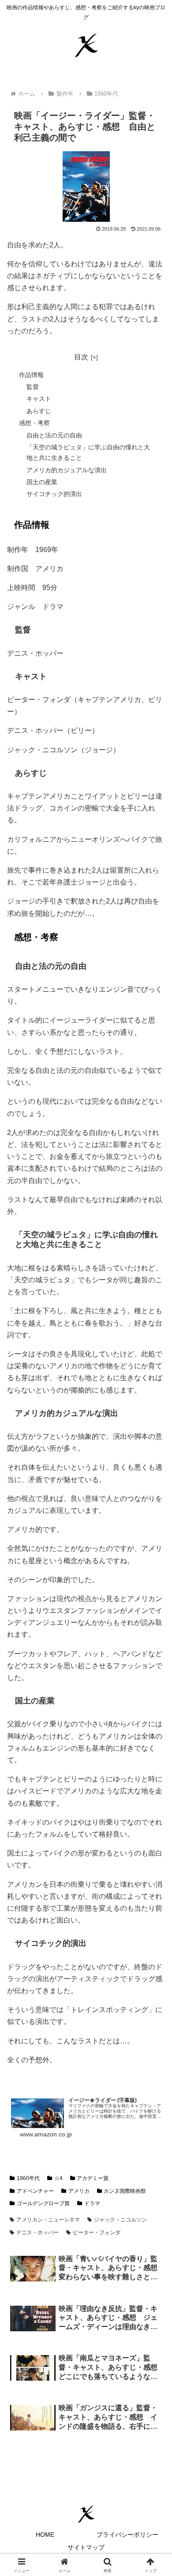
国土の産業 (42, 482)
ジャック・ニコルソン (120, 2220)
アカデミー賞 (93, 2178)
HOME (45, 2535)
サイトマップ (86, 2547)
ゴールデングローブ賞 (43, 2203)
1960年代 (28, 2178)
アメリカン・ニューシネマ (48, 2220)
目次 (81, 357)
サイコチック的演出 (54, 494)
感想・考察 (34, 423)
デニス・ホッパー (37, 2233)
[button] (155, 1642)
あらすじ (39, 411)
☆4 (58, 2178)
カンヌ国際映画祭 (125, 2191)
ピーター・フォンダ (97, 2233)
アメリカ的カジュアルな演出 (67, 470)
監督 (33, 387)
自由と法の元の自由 (54, 435)
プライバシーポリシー (127, 2535)
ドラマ (92, 2203)
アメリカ (79, 2191)
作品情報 (31, 375)
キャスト (39, 399)
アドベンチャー (35, 2191)
